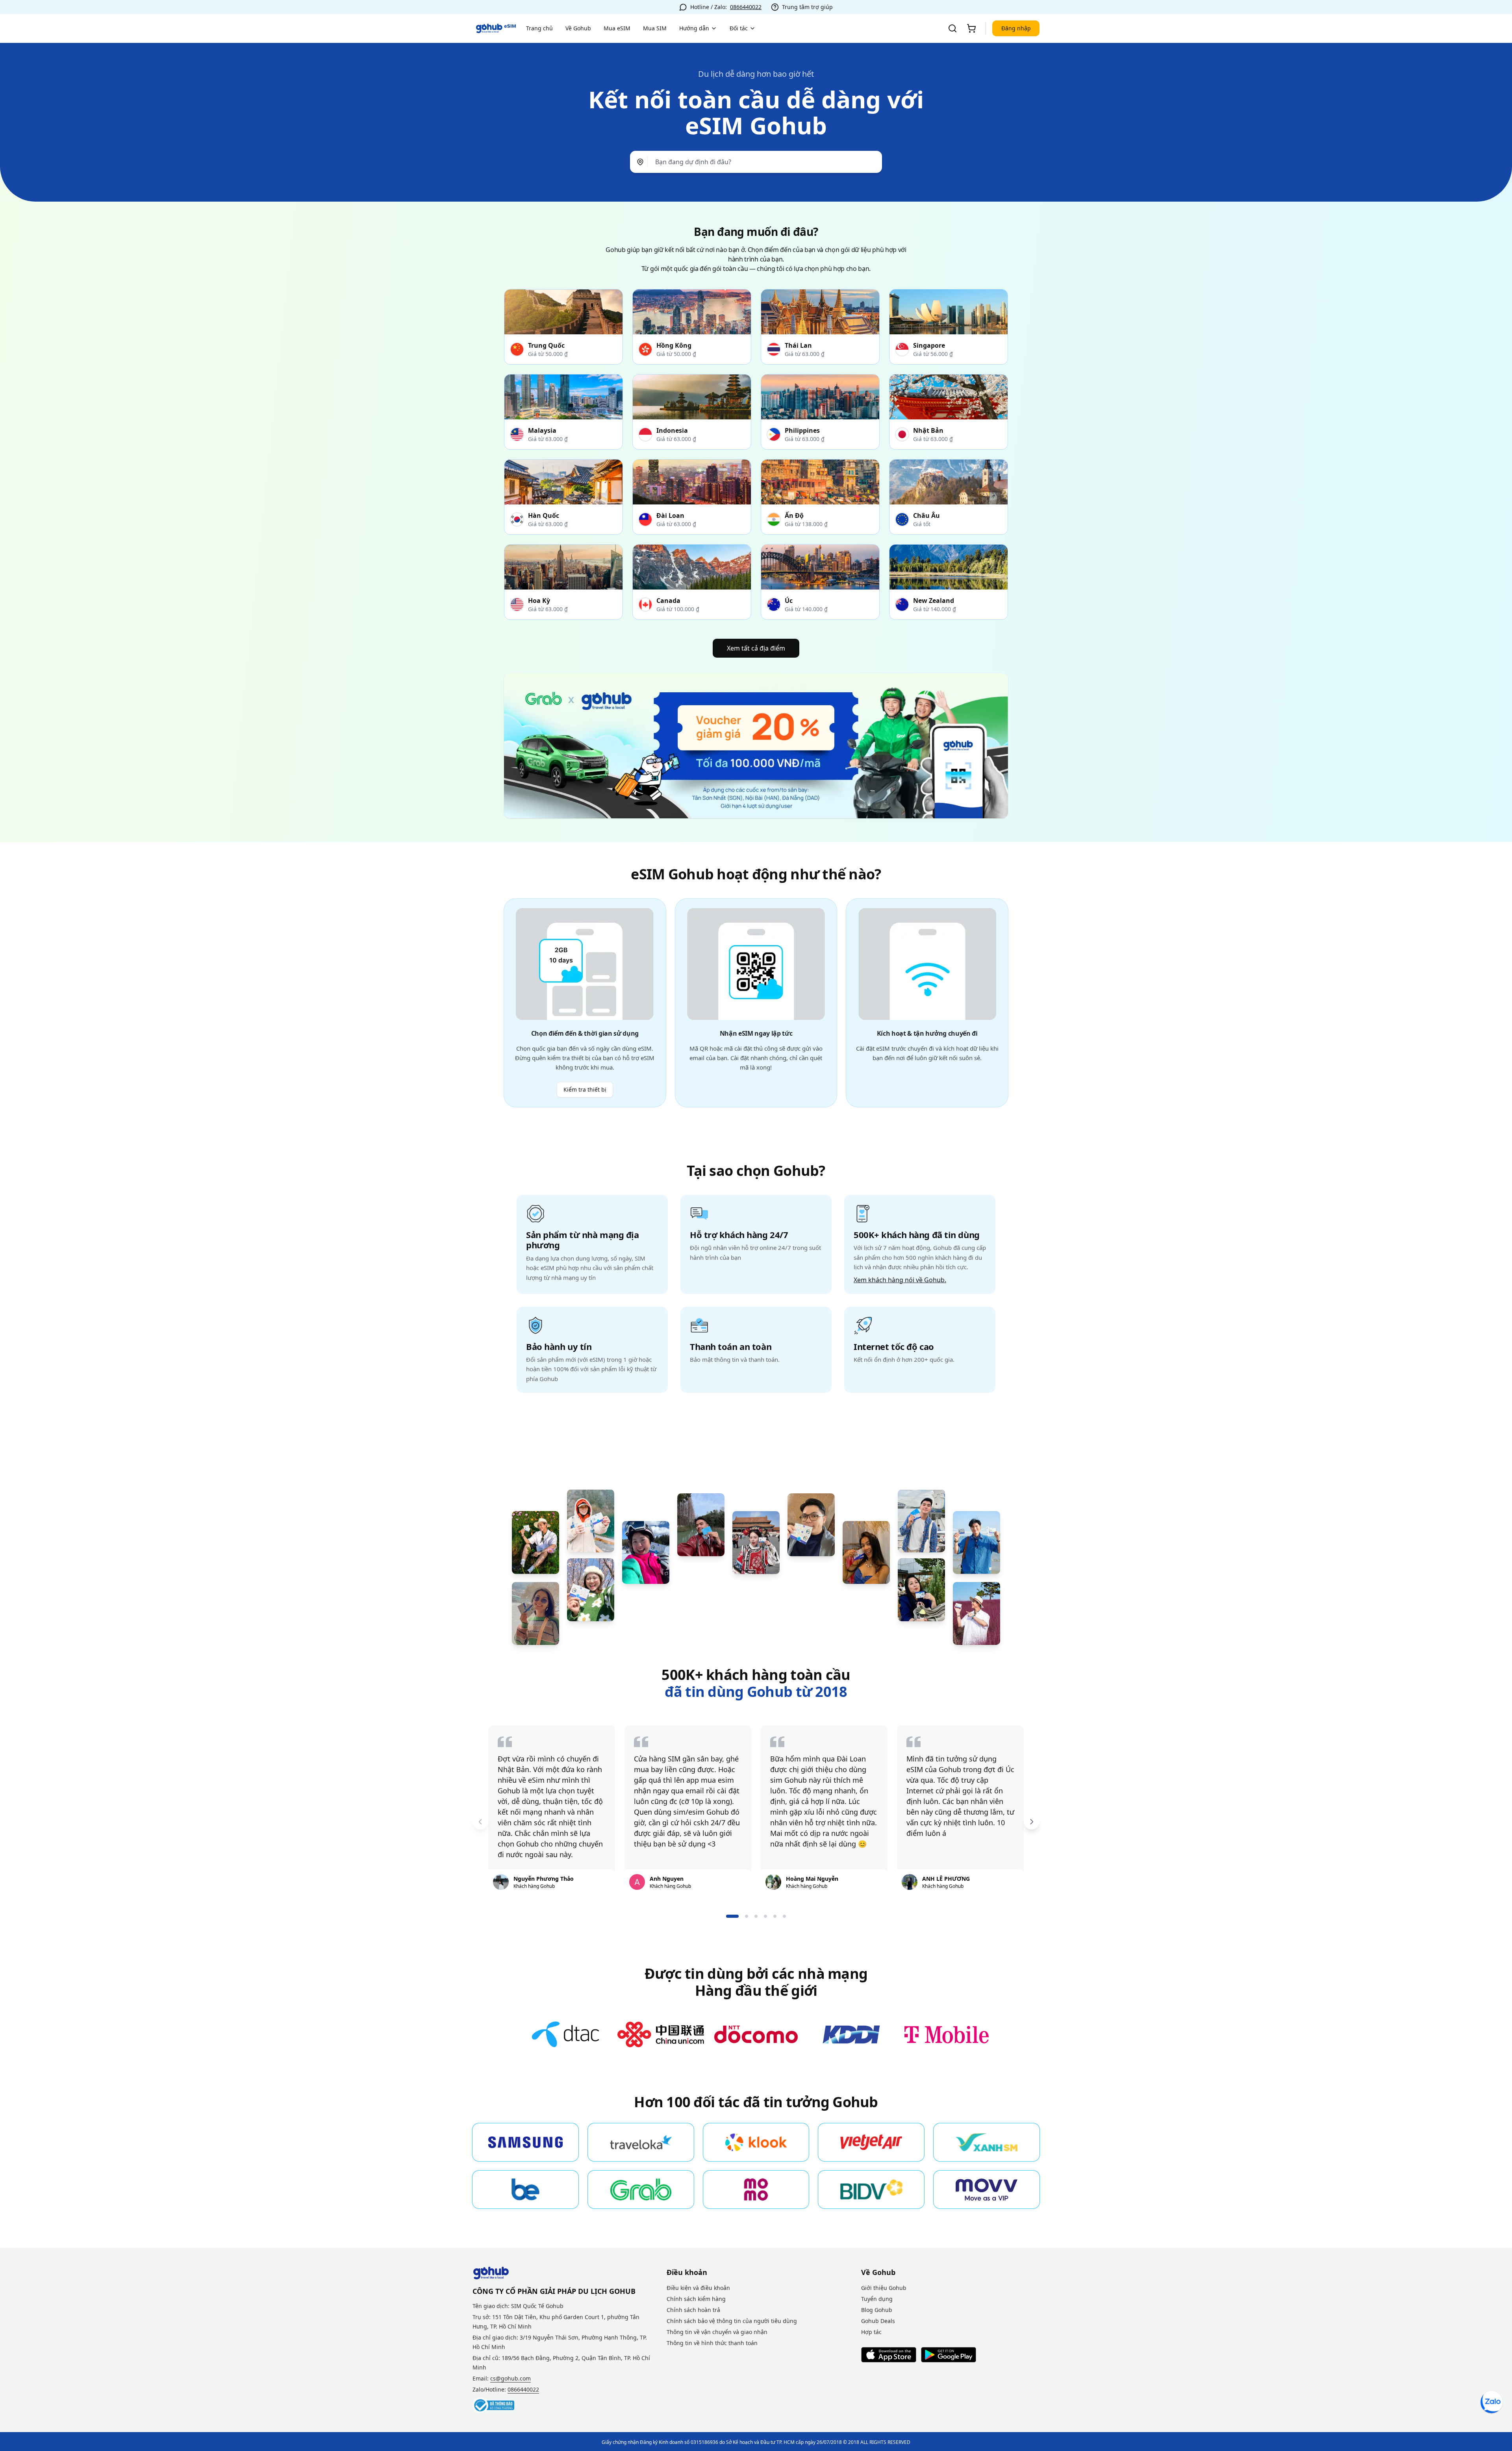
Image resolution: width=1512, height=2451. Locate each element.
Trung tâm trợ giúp (807, 7)
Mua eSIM (617, 28)
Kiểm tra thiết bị (585, 1089)
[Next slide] (1032, 1822)
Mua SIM (655, 28)
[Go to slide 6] (784, 1916)
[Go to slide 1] (732, 1916)
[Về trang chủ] (496, 28)
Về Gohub (578, 28)
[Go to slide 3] (756, 1916)
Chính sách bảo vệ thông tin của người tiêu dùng (732, 2321)
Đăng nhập (1016, 28)
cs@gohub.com (510, 2378)
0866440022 (746, 7)
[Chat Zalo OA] (1492, 2402)
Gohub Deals (878, 2321)
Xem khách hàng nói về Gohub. (900, 1280)
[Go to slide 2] (747, 1916)
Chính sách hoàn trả (693, 2310)
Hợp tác (871, 2332)
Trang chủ (539, 28)
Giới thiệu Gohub (884, 2288)
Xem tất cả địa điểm (756, 648)
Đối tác (739, 28)
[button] (756, 162)
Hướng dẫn (694, 28)
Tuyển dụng (877, 2299)
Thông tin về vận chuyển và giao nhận (717, 2332)
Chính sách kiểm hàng (696, 2299)
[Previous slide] (480, 1822)
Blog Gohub (877, 2310)
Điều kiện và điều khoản (698, 2288)
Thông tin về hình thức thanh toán (712, 2343)
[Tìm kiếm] (952, 28)
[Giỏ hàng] (971, 28)
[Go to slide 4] (765, 1916)
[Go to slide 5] (775, 1916)
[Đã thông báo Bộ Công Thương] (493, 2405)
